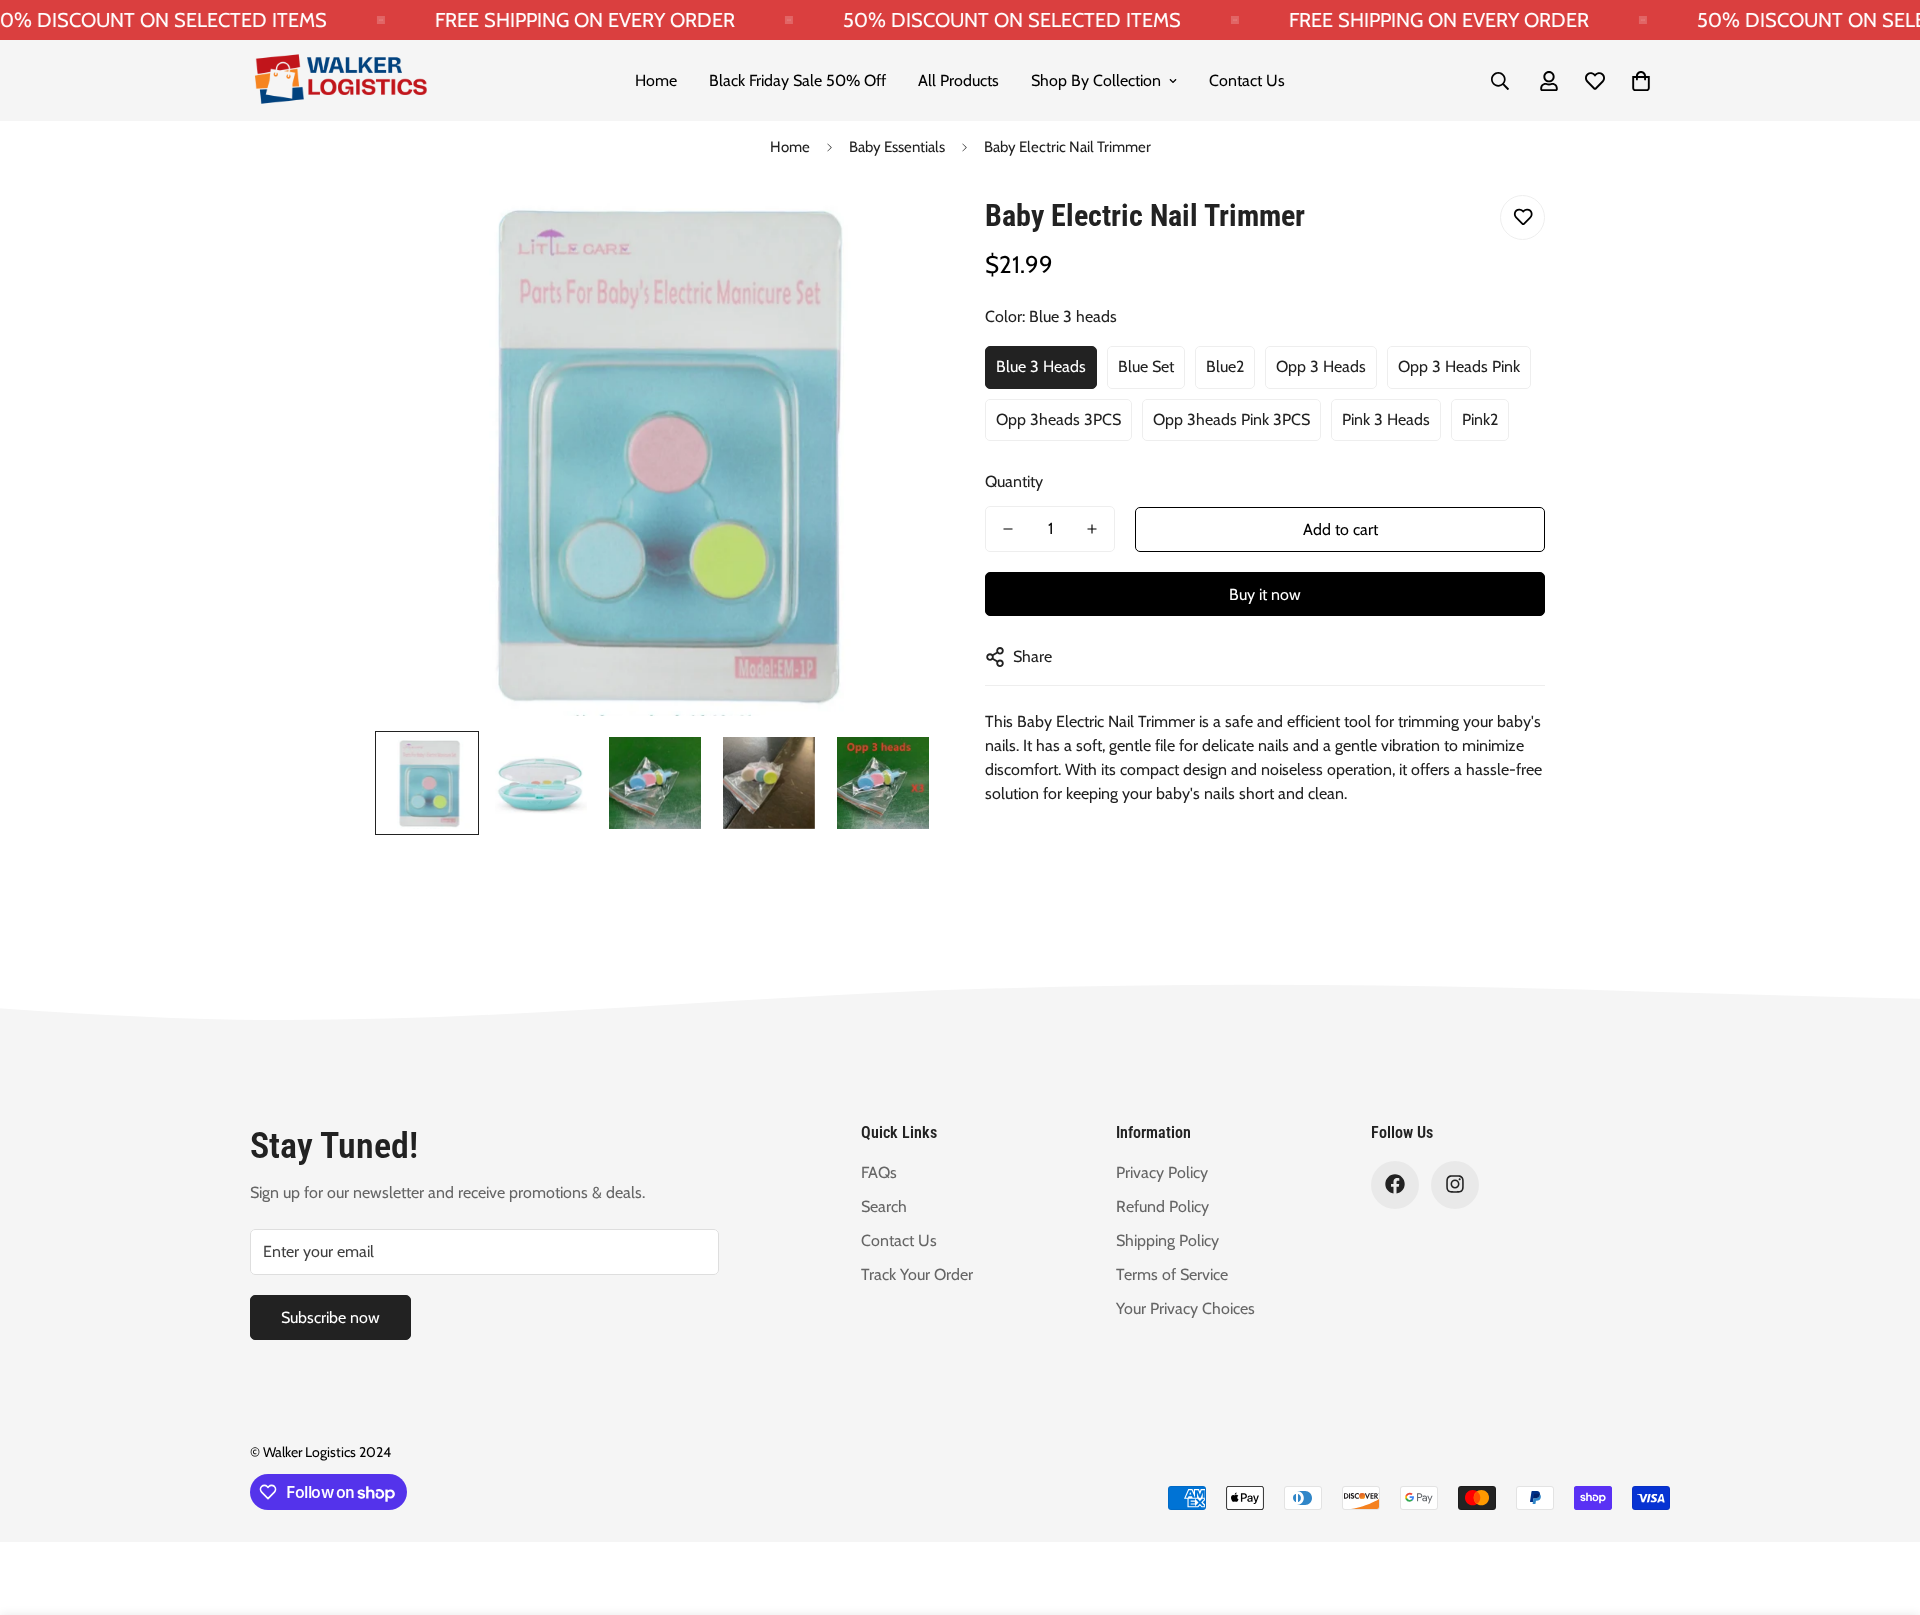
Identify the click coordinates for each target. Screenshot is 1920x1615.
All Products (958, 80)
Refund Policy (1162, 1205)
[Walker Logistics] (340, 80)
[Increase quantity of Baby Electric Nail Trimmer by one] (1092, 529)
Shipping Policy (1167, 1239)
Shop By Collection (1096, 80)
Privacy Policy (1162, 1171)
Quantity (1014, 481)
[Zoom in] (892, 232)
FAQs (879, 1171)
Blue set (1146, 366)
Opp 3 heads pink (1459, 366)
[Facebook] (1395, 1184)
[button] (1641, 81)
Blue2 (1225, 366)
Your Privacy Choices (1185, 1307)
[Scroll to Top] (1881, 1506)
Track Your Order (917, 1273)
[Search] (1500, 81)
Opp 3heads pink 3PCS (1231, 419)
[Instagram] (1455, 1184)
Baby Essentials (897, 147)
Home (656, 80)
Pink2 (1480, 419)
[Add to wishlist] (1522, 217)
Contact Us (1247, 80)
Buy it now (1265, 594)
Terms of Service (1172, 1273)
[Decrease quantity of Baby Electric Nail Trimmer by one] (1008, 529)
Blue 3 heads (1041, 366)
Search (884, 1205)
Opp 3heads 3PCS (1058, 419)
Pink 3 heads (1386, 419)
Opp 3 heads (1321, 366)
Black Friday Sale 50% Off (797, 80)
